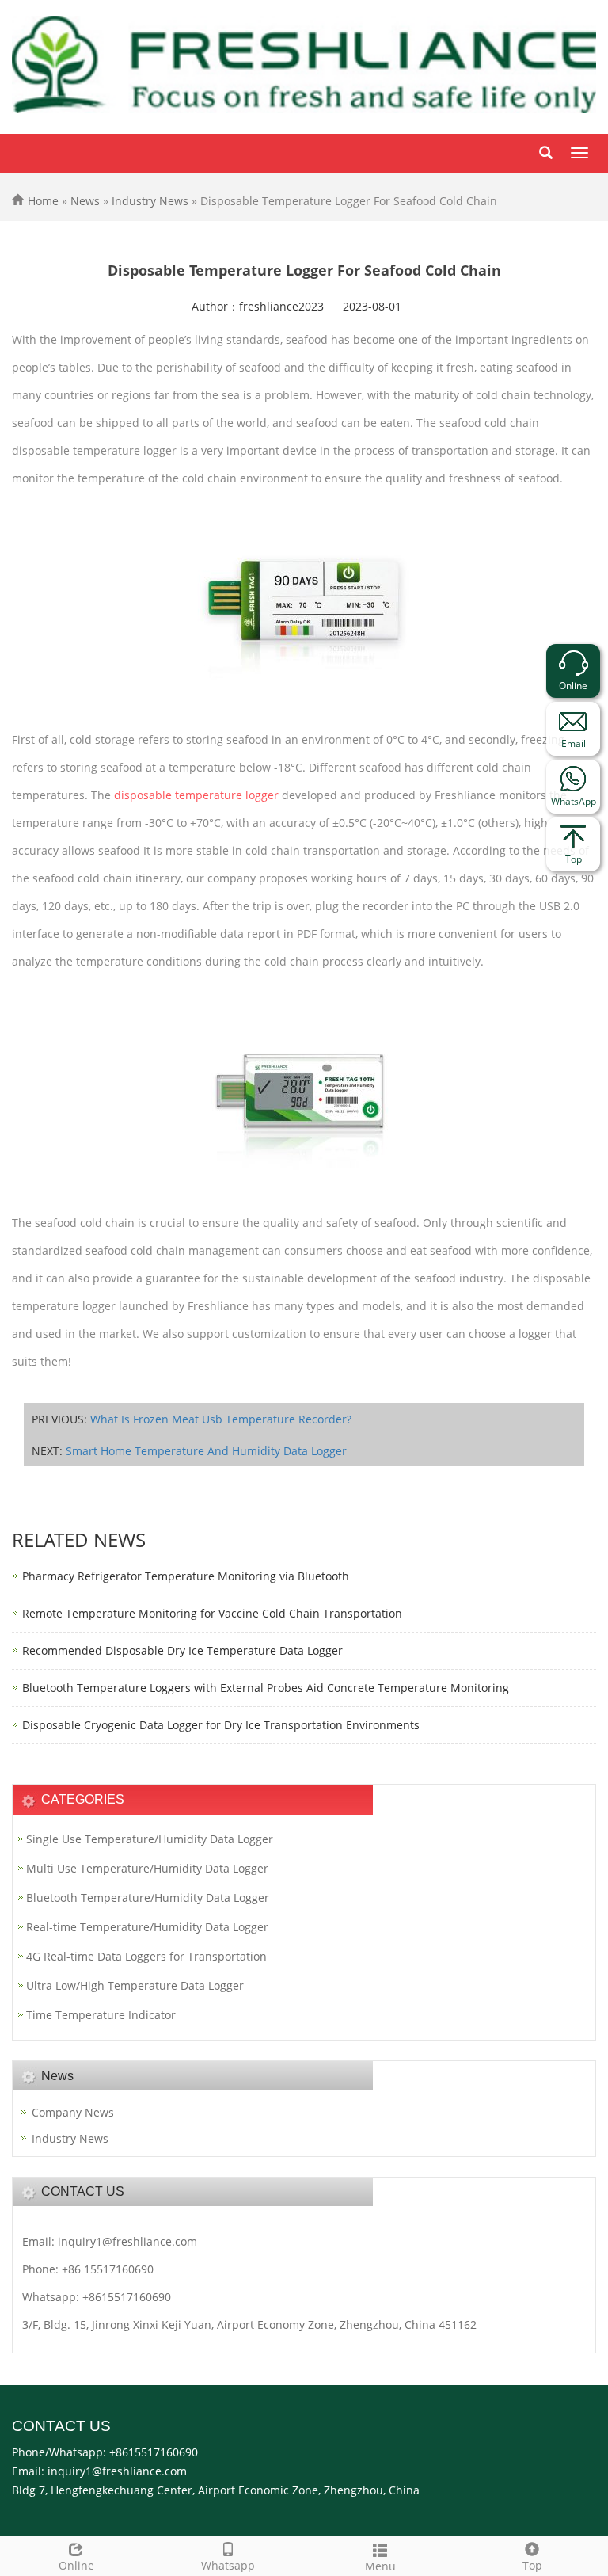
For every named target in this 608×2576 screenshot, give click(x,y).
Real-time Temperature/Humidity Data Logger (147, 1927)
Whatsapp (228, 2565)
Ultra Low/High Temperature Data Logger (135, 1985)
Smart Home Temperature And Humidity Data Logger (206, 1451)
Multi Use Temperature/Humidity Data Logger (147, 1868)
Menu (380, 2566)
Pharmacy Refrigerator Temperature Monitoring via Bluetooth (186, 1576)
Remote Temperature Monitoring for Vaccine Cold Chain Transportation (212, 1613)
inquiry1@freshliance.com (127, 2241)
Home (43, 201)
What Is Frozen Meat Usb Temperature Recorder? (221, 1419)
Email (574, 743)
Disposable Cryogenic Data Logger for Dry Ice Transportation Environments (221, 1725)
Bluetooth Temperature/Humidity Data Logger (148, 1898)
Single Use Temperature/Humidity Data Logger (150, 1839)
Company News (73, 2112)
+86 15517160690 (108, 2269)
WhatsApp (574, 801)
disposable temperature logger (196, 795)
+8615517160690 (127, 2297)
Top (532, 2565)
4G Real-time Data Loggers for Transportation (146, 1956)
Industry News (150, 201)
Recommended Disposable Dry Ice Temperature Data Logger (182, 1650)
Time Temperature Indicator (101, 2015)
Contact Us (61, 2426)
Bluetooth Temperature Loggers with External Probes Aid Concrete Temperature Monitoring (266, 1688)
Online (76, 2565)
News (85, 201)
